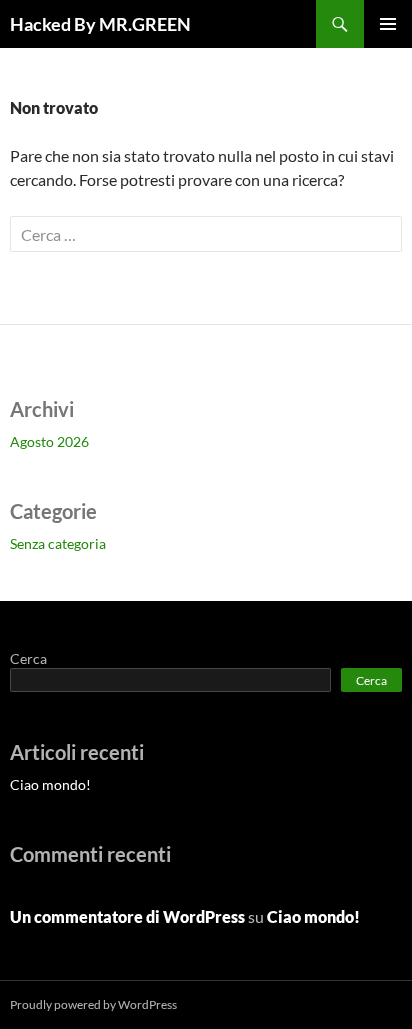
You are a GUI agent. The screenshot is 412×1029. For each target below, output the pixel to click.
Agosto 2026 (49, 441)
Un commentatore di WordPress (127, 916)
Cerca (28, 658)
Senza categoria (58, 543)
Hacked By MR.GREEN (100, 24)
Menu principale (388, 24)
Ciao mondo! (50, 784)
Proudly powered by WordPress (93, 1004)
